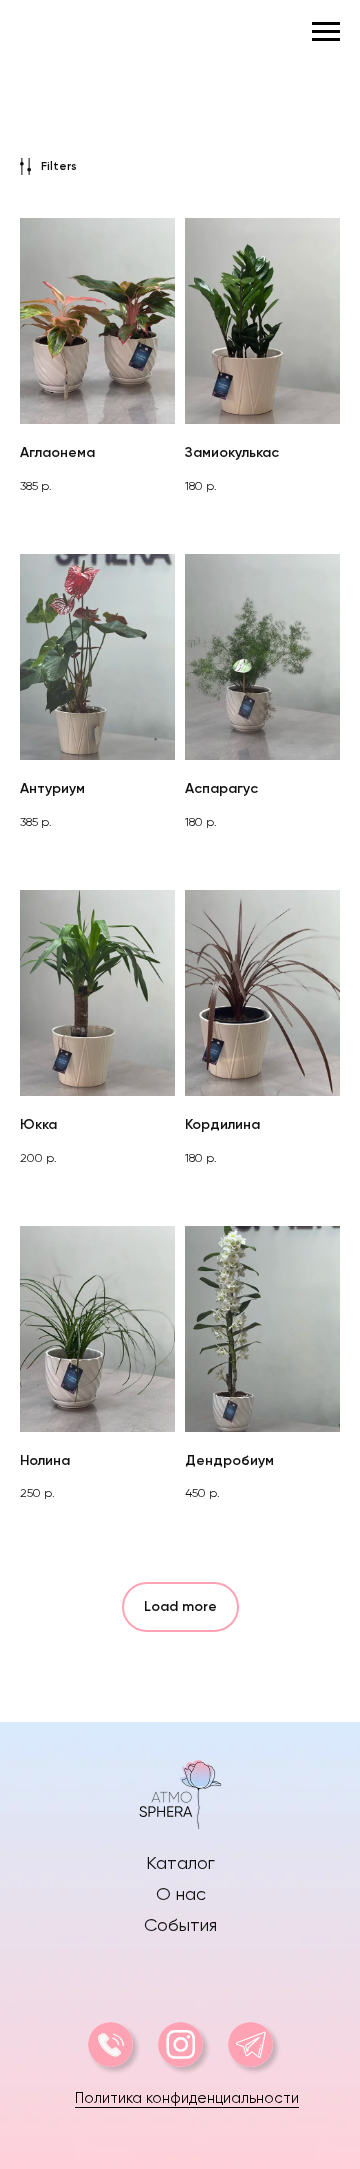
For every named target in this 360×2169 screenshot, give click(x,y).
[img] (180, 1792)
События (180, 1924)
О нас (181, 1893)
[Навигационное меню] (326, 32)
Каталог (180, 1862)
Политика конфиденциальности (187, 2098)
